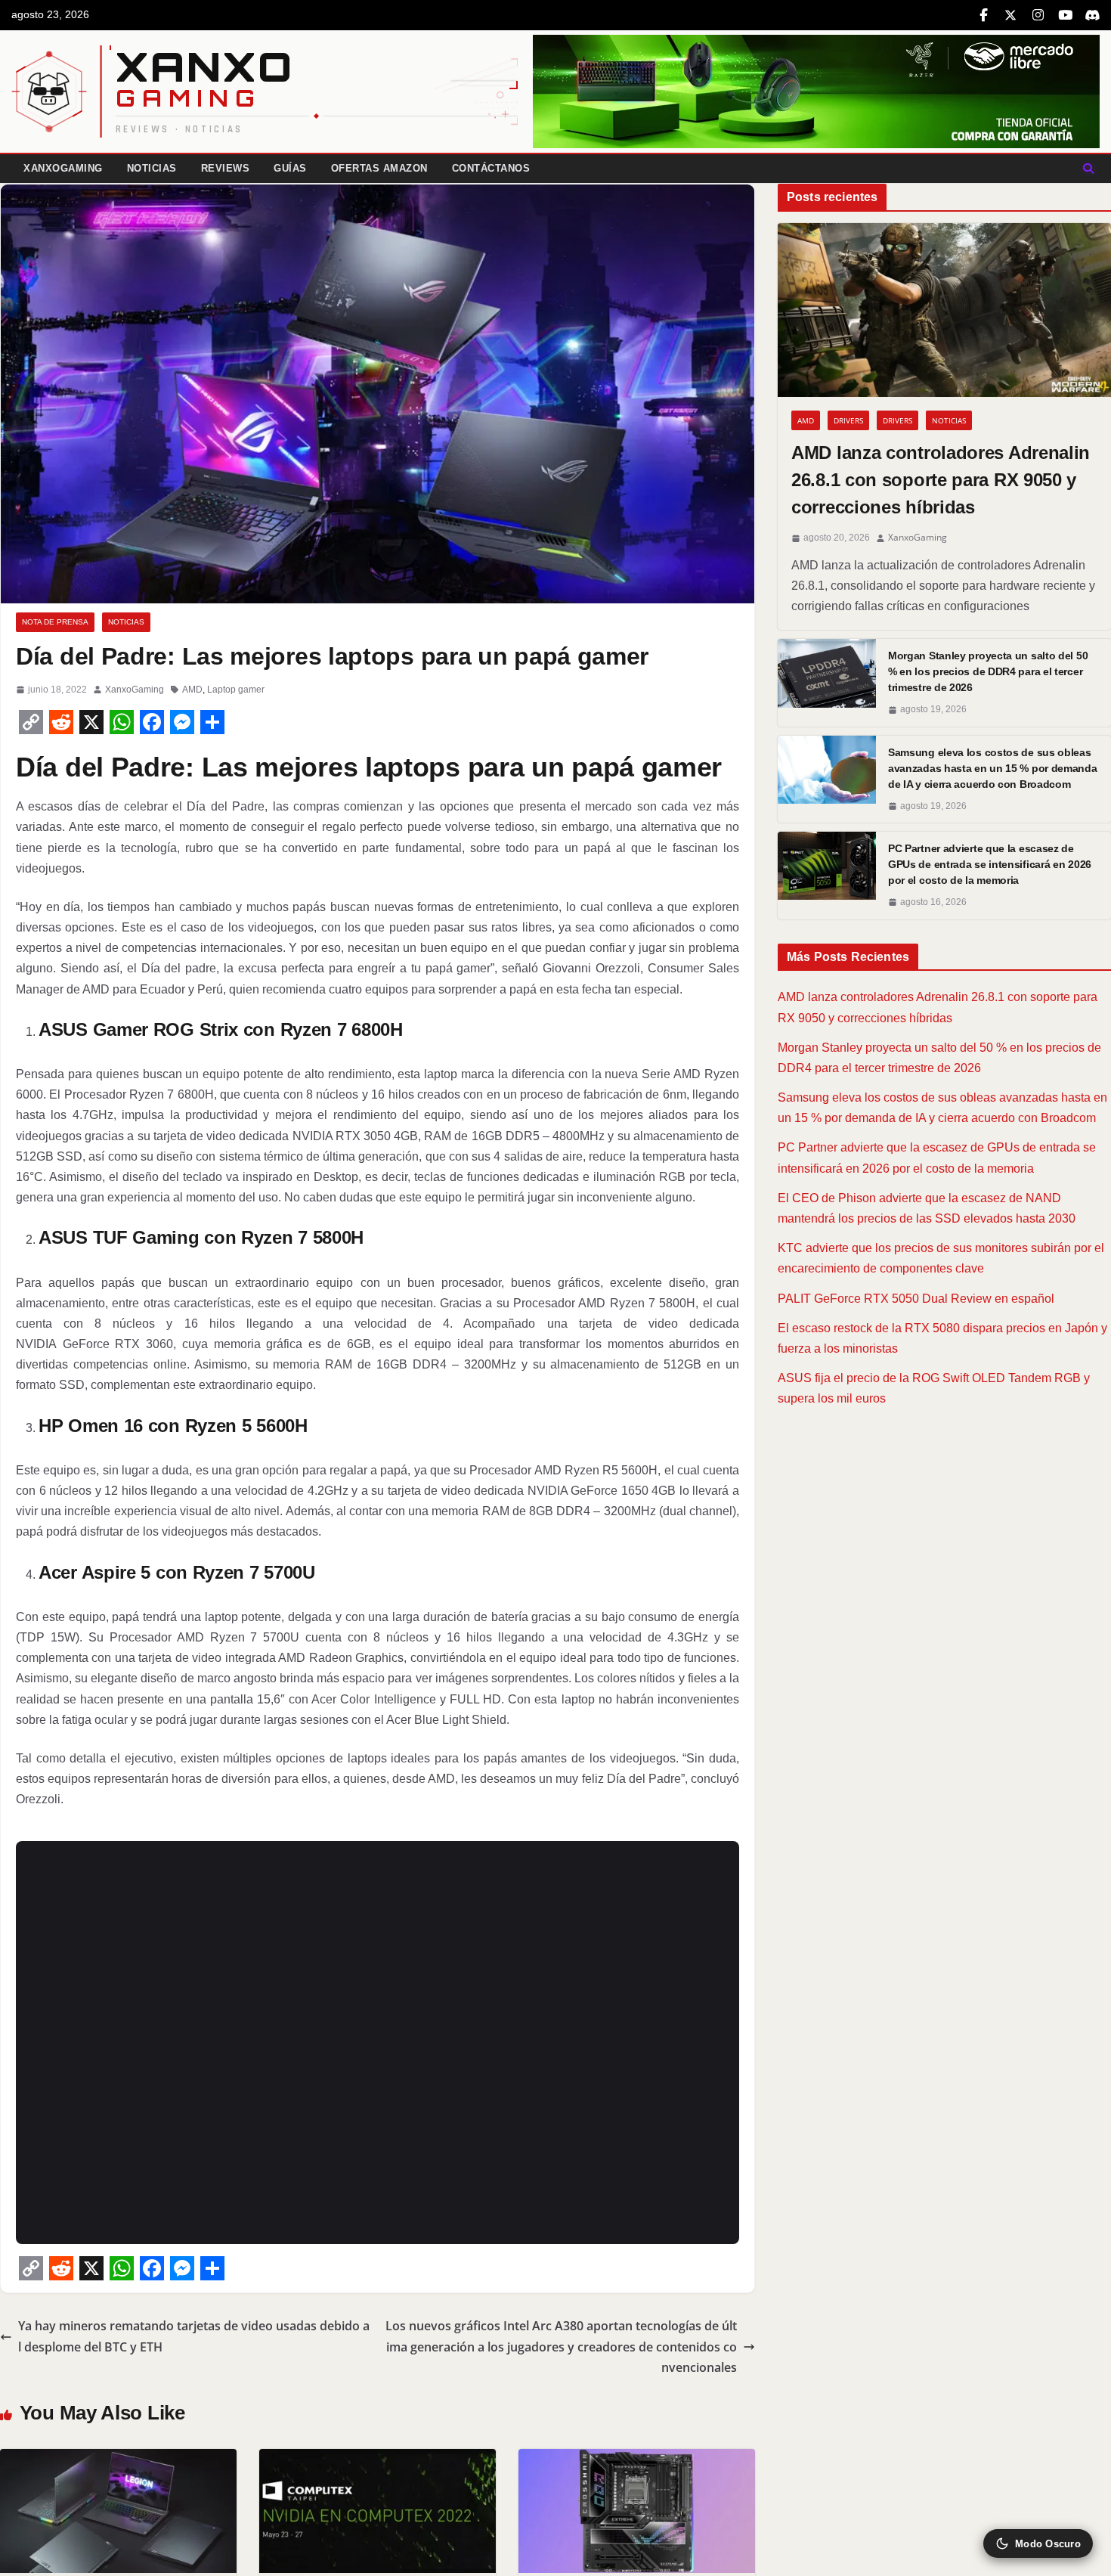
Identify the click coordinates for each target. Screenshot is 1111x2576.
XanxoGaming (63, 168)
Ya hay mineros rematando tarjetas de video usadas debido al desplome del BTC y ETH (194, 2336)
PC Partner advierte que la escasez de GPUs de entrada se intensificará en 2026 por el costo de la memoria (990, 864)
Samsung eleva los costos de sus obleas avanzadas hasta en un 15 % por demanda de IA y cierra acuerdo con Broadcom (993, 768)
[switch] (1038, 2543)
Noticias (152, 168)
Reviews (226, 168)
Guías (290, 168)
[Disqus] (378, 2039)
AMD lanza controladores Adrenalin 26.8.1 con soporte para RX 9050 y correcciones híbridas (941, 480)
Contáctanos (491, 168)
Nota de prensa (55, 622)
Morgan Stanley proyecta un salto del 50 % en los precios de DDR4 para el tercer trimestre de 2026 (988, 671)
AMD (192, 690)
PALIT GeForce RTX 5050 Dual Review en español (916, 1299)
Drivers (848, 420)
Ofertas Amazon (379, 168)
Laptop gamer (236, 690)
